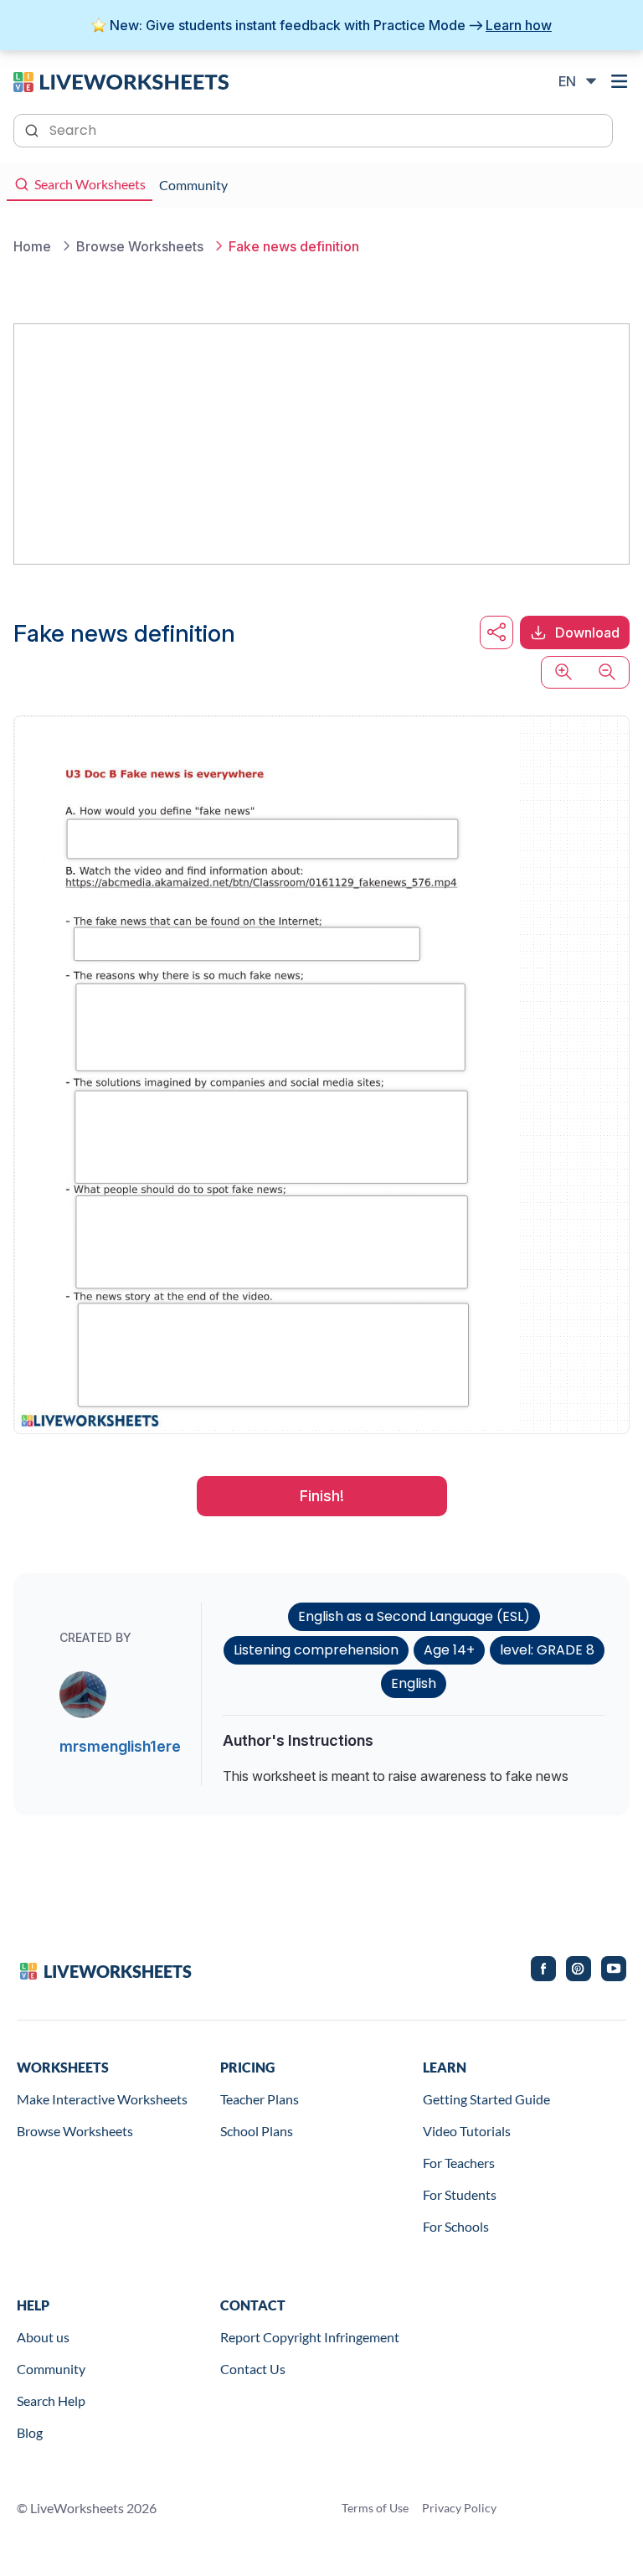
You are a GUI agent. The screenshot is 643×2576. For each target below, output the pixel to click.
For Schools (456, 2226)
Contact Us (253, 2369)
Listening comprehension (316, 1650)
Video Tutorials (467, 2131)
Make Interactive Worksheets (102, 2099)
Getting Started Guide (486, 2099)
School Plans (257, 2131)
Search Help (51, 2400)
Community (51, 2369)
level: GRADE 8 (547, 1650)
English (414, 1683)
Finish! (322, 1496)
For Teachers (459, 2163)
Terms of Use (375, 2508)
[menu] (620, 81)
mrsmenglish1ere (120, 1746)
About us (43, 2337)
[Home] (121, 80)
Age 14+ (449, 1650)
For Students (460, 2194)
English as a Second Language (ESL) (414, 1616)
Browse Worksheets (75, 2131)
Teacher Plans (260, 2099)
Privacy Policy (459, 2508)
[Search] (33, 129)
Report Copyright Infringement (310, 2337)
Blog (30, 2432)
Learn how (519, 25)
